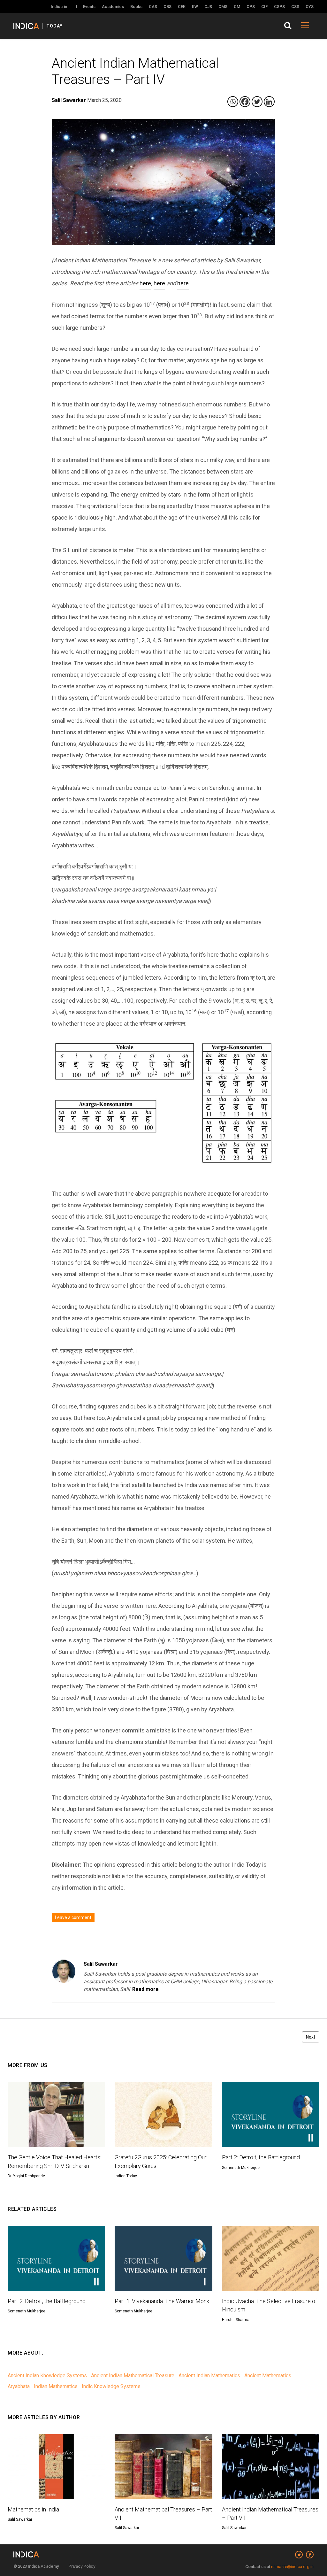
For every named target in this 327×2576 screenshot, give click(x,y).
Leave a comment (73, 1917)
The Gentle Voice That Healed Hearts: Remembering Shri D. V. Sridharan (54, 2161)
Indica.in (59, 7)
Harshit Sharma (236, 2320)
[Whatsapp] (233, 102)
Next (311, 2037)
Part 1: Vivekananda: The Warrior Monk (162, 2301)
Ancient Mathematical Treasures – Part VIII (163, 2514)
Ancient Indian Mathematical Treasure (133, 2375)
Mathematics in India (33, 2509)
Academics (113, 7)
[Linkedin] (269, 102)
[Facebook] (245, 102)
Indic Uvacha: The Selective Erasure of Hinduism (270, 2305)
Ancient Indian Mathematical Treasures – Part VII (270, 2514)
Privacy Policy (82, 2566)
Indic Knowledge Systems (111, 2386)
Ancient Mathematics (268, 2375)
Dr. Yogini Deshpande (26, 2176)
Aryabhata (19, 2386)
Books (136, 7)
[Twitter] (257, 102)
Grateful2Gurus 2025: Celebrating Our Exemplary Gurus (161, 2161)
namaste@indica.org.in (292, 2567)
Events (89, 7)
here (145, 283)
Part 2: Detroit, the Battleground (261, 2157)
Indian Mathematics (56, 2386)
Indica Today (126, 2176)
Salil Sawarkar (101, 1964)
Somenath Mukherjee (241, 2168)
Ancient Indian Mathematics (209, 2375)
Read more (145, 1989)
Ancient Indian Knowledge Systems (47, 2375)
